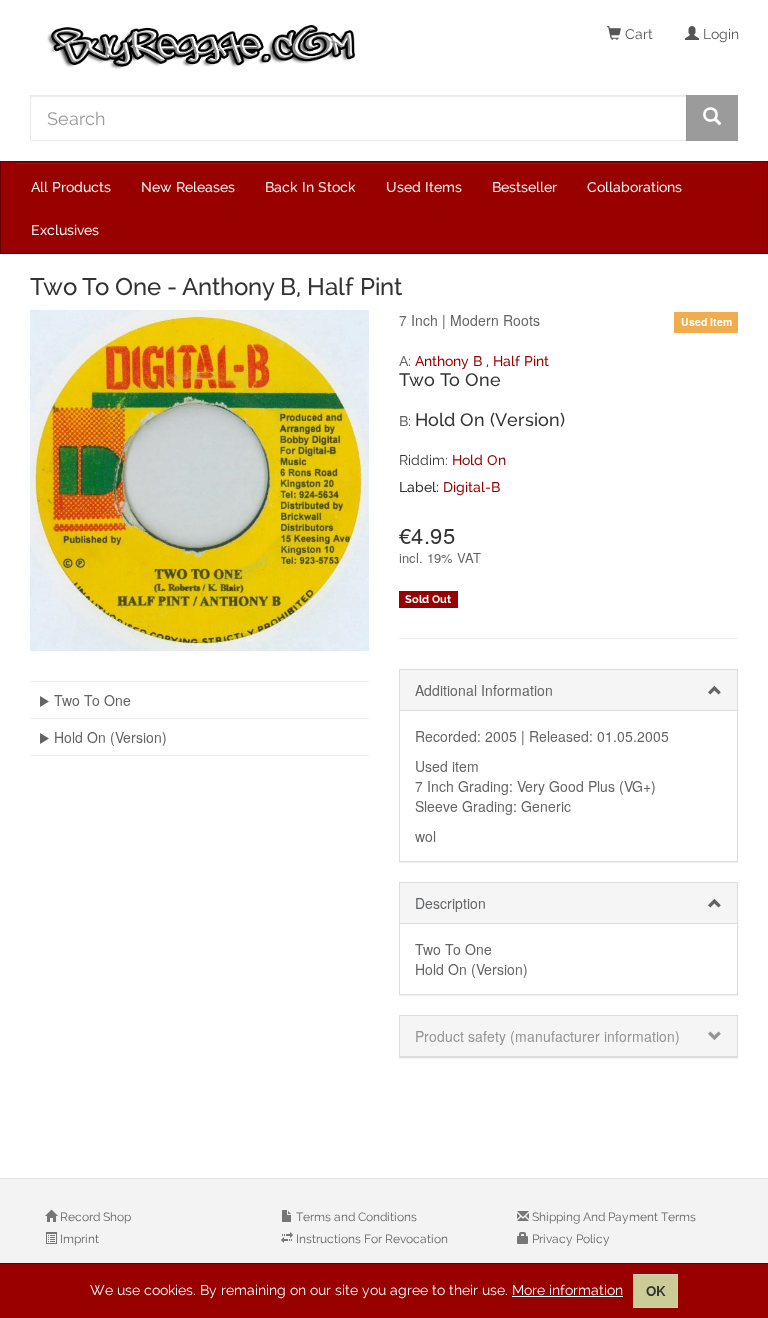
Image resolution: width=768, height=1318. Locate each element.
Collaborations (634, 187)
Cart (637, 34)
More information (567, 1290)
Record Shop (94, 1217)
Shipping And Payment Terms (612, 1217)
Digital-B (471, 487)
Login (719, 34)
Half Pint (521, 361)
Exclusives (65, 230)
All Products (71, 187)
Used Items (424, 187)
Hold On (479, 460)
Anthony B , (454, 361)
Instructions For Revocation (370, 1239)
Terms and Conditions (355, 1217)
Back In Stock (310, 187)
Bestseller (524, 187)
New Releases (188, 187)
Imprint (78, 1239)
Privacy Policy (569, 1239)
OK (655, 1291)
